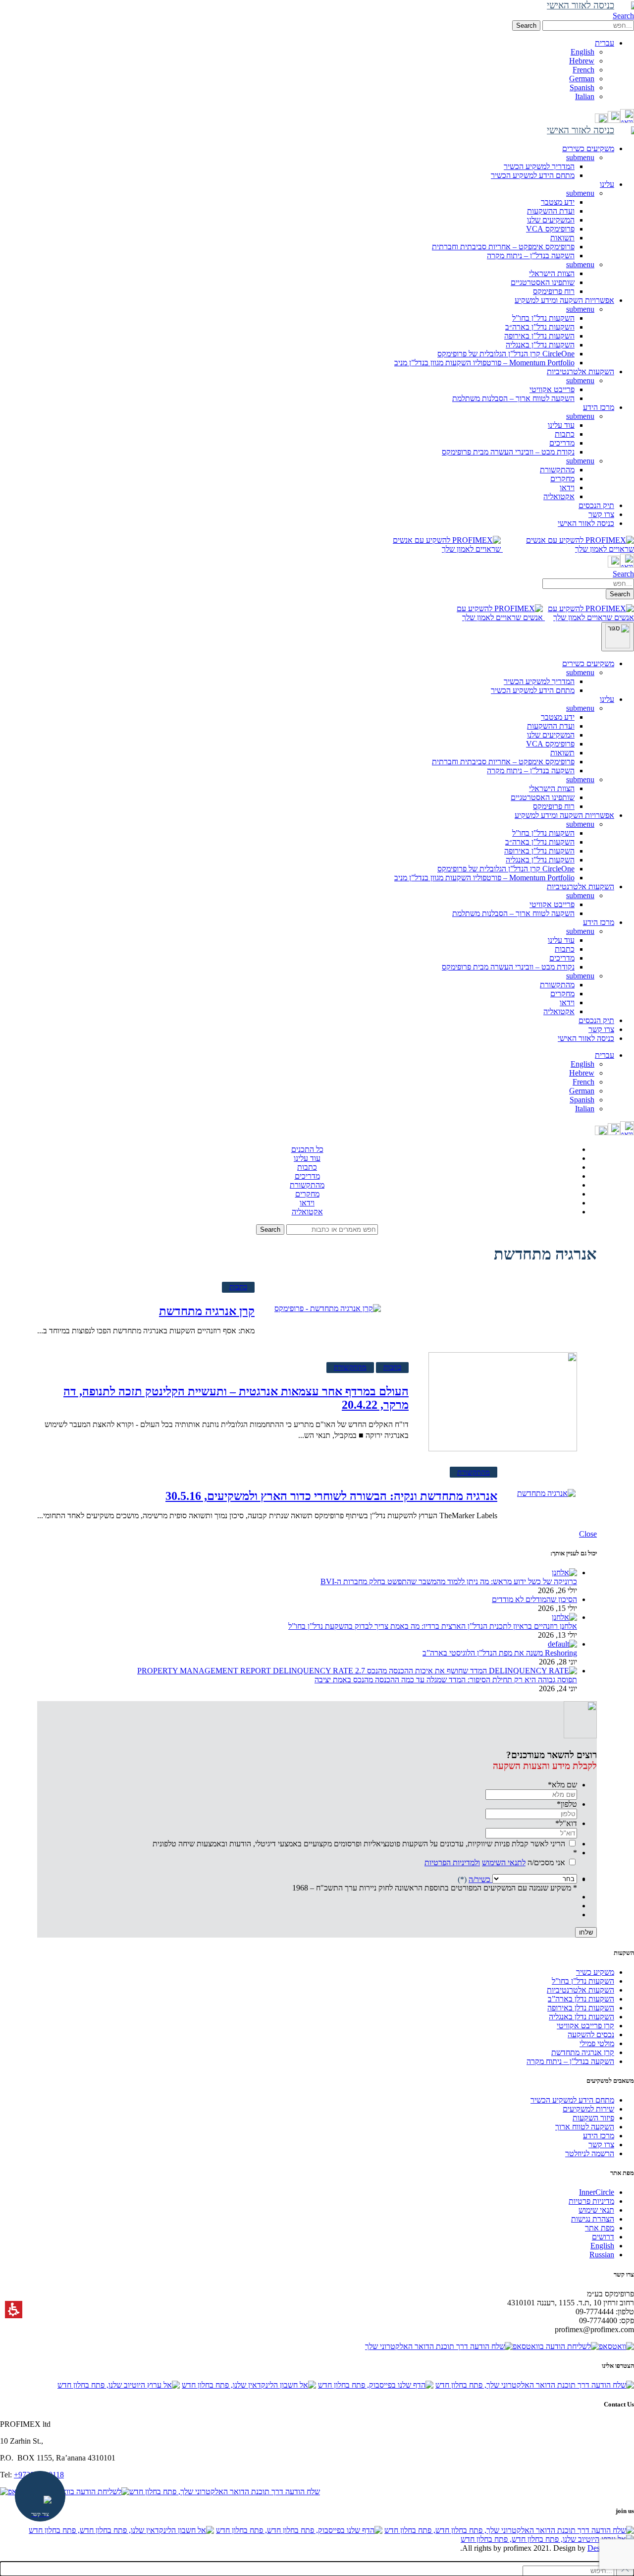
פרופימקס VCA (550, 229)
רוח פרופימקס (554, 291)
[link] (627, 120)
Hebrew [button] (582, 61)
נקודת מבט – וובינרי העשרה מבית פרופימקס (508, 452)
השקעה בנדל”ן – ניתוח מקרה (531, 256)
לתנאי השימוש (504, 1862)
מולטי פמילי (597, 2043)
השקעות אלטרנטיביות (581, 887)
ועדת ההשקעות (551, 211)
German (582, 79)
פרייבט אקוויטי (552, 389)
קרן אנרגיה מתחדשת (207, 1311)
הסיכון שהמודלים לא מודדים (534, 1599)
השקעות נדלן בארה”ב (581, 1999)
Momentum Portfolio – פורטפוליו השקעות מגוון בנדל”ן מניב (484, 363)
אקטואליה (559, 496)
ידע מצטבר (558, 202)
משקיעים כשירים (588, 663)
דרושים (603, 2237)
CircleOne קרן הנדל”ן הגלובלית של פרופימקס (506, 354)
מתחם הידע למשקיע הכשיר (533, 175)
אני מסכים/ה (495, 1862)
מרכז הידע (599, 922)
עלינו (607, 699)
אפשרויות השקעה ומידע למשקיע (564, 815)
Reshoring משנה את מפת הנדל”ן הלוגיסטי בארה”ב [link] (500, 1653)
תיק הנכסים (596, 1020)
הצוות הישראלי (552, 273)
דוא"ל (566, 1823)
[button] (588, 26)
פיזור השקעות (593, 2118)
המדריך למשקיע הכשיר (539, 166)
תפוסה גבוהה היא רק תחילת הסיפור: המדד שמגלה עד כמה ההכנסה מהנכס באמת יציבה (446, 1680)
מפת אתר (600, 2228)
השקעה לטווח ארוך (585, 2127)
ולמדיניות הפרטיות (452, 1862)
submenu (580, 157)
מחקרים (562, 479)
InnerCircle (597, 2192)
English (582, 52)
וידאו (567, 487)
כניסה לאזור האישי (586, 1038)
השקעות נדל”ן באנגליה (540, 345)
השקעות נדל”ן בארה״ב (540, 327)
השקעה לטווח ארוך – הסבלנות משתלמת (513, 398)
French (583, 70)
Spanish (582, 87)
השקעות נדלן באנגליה (581, 2017)
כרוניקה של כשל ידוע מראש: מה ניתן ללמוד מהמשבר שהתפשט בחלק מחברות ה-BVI (449, 1581)
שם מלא (562, 1785)
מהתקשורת (557, 470)
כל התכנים (307, 1149)
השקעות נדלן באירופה (581, 2008)
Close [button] (588, 1534)
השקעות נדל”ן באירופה (539, 336)
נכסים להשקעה (591, 2034)
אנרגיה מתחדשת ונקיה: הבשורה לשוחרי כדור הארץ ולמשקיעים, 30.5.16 (331, 1496)
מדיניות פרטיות (591, 2201)
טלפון (567, 1804)
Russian (602, 2255)
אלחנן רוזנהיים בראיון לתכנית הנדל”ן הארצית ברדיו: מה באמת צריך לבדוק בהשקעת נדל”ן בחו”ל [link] (433, 1626)
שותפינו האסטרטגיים (543, 282)
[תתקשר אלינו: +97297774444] (614, 120)
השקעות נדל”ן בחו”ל (543, 318)
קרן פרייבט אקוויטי (585, 2026)
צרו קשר (601, 1029)
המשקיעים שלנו (551, 220)
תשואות (562, 238)
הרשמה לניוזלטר (590, 2153)
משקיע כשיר (595, 1972)
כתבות (565, 434)
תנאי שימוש (596, 2210)
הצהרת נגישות (593, 2219)
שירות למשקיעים (588, 2109)
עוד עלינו (561, 425)
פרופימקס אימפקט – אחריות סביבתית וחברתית (503, 247)
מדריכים (562, 443)
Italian (585, 96)
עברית (605, 1055)
